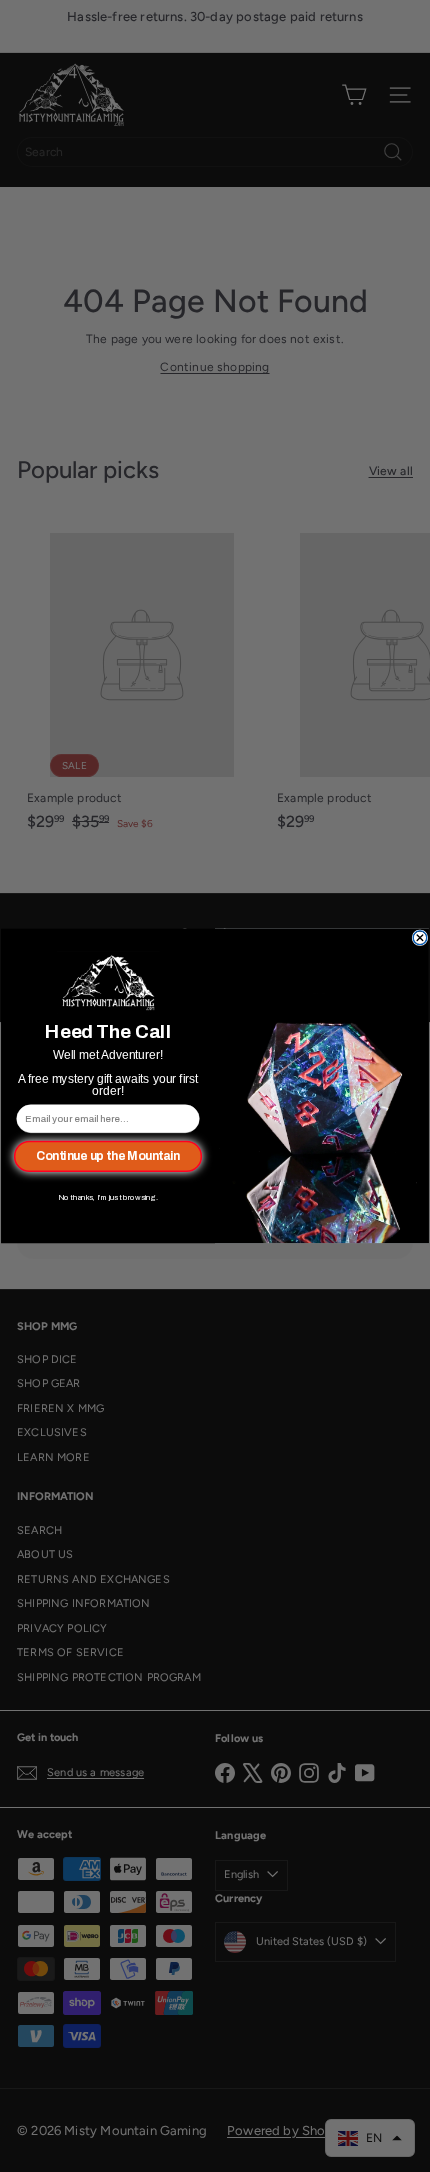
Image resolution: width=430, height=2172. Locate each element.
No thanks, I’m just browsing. (108, 1197)
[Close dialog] (420, 938)
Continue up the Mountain (108, 1156)
